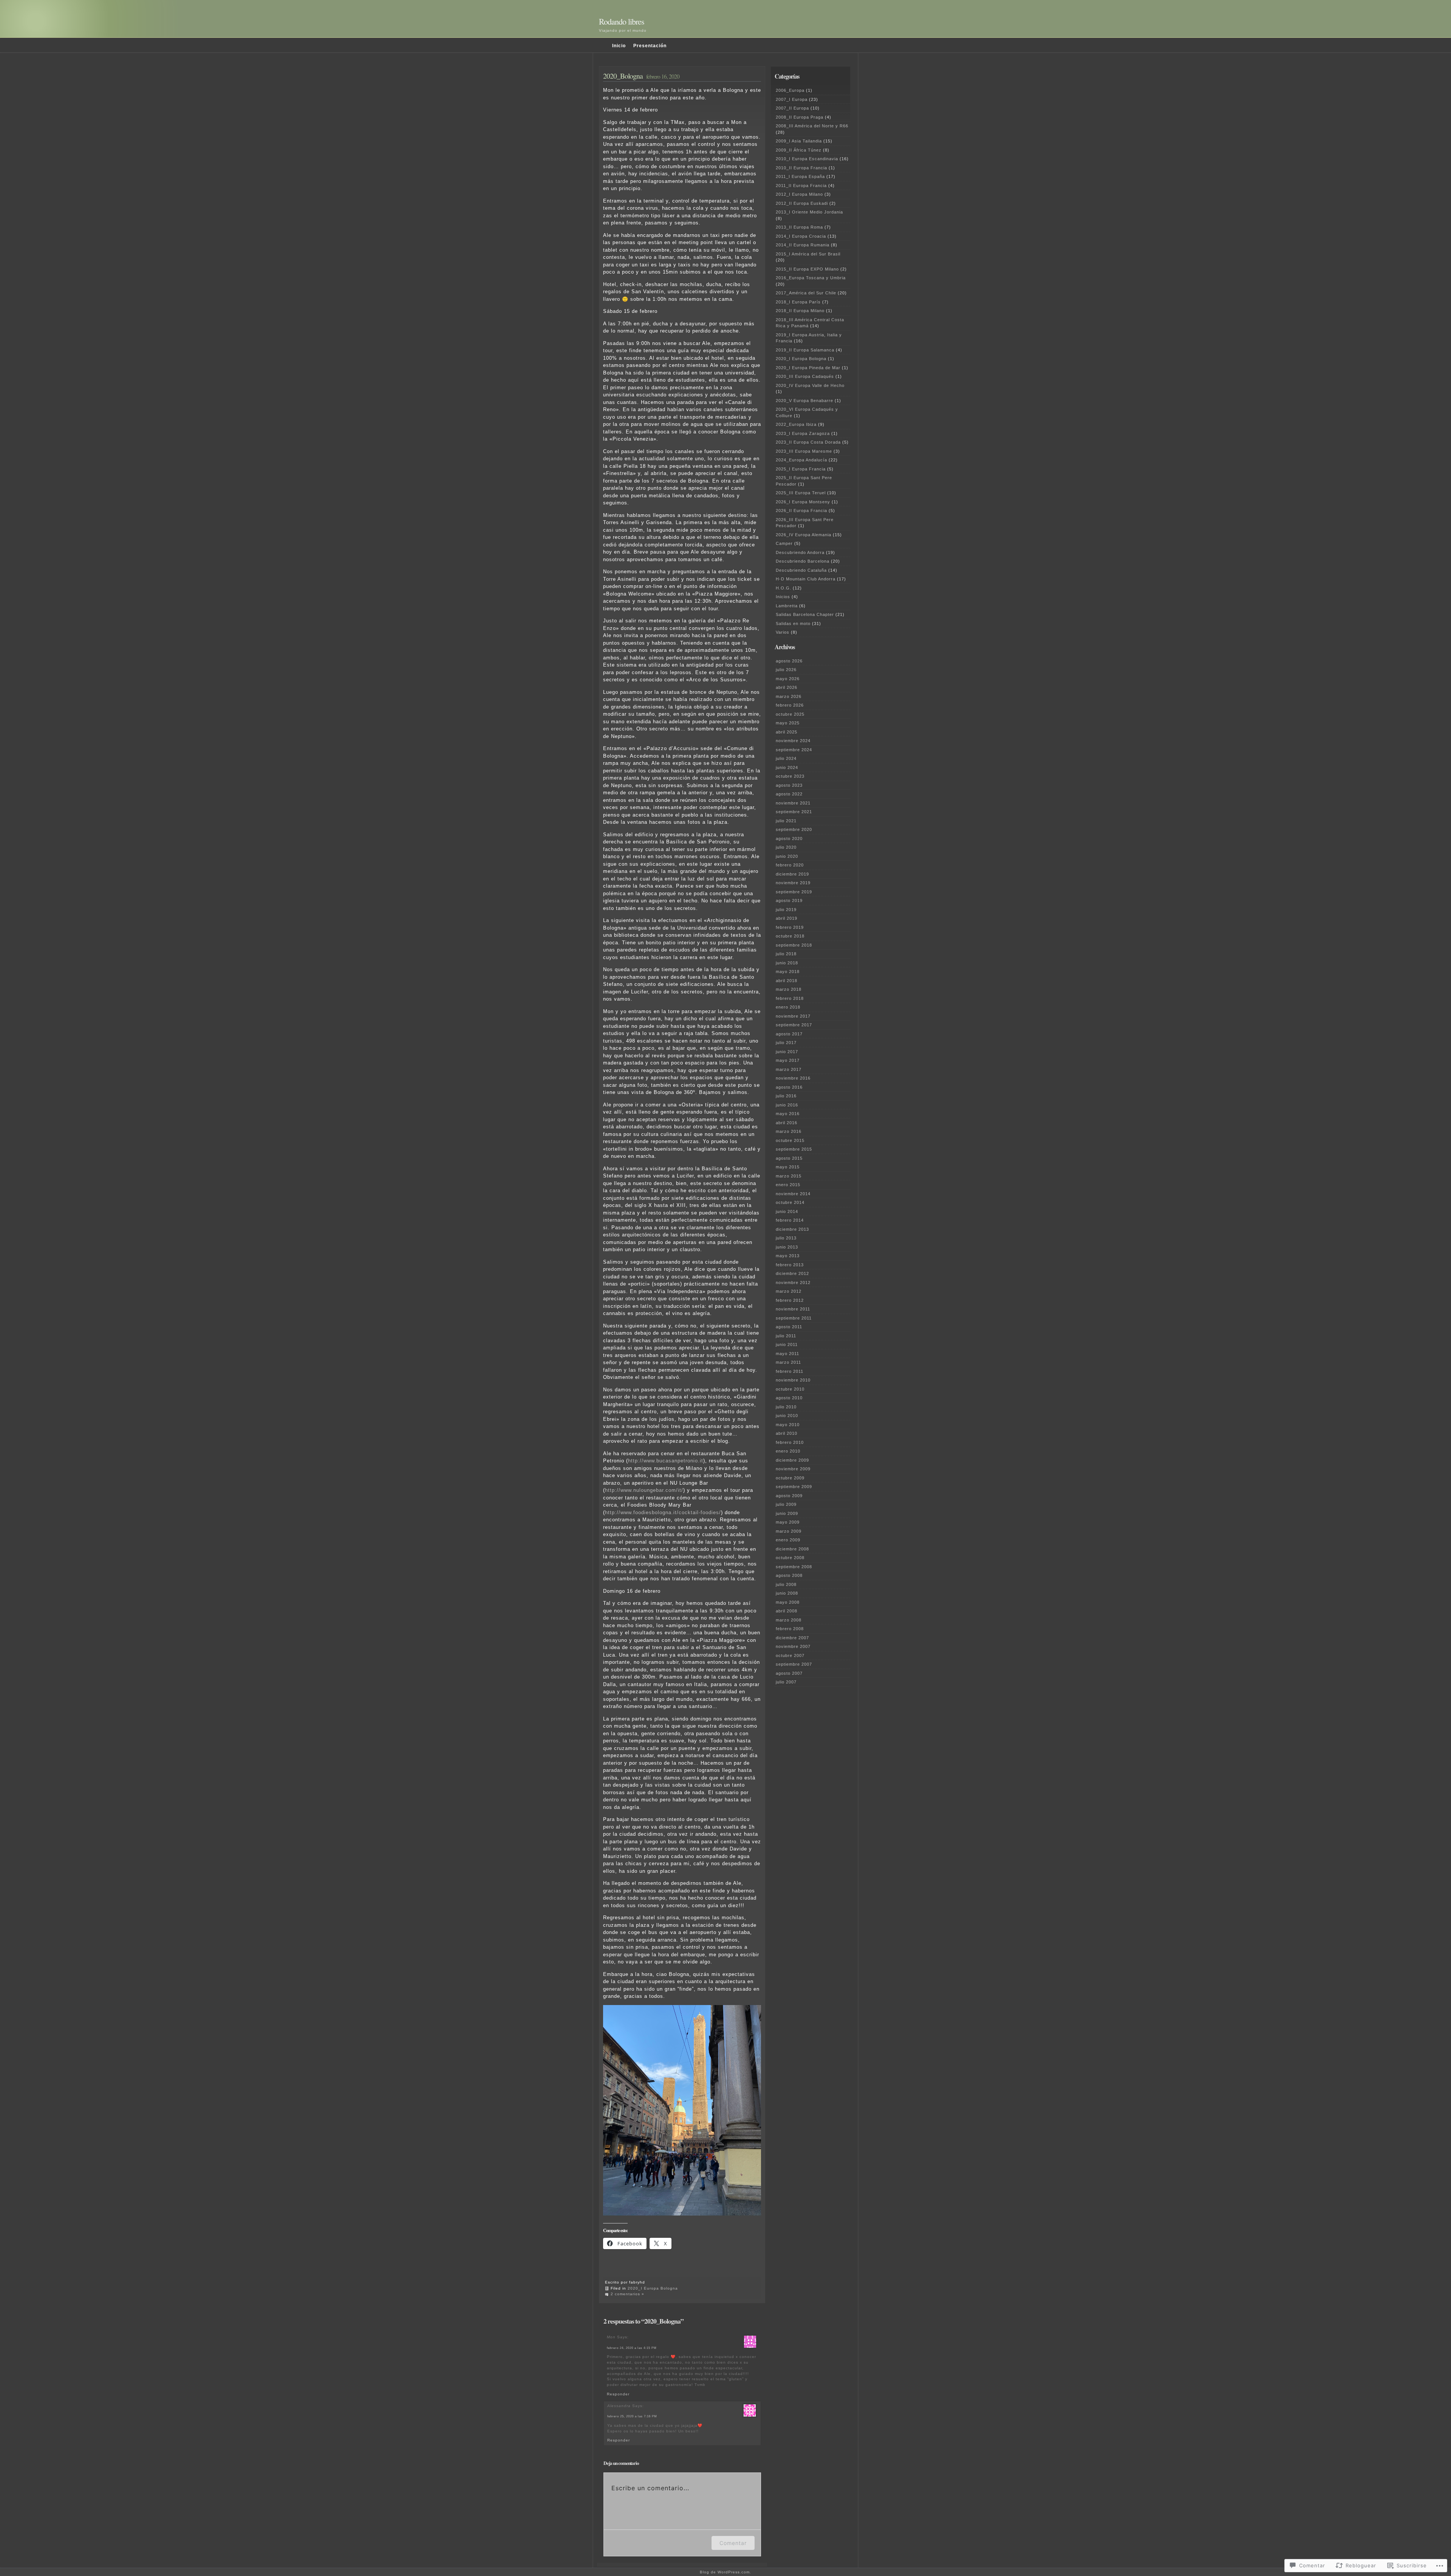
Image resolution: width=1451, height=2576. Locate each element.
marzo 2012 (789, 1291)
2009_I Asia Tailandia (799, 141)
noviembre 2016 (793, 1078)
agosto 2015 (789, 1158)
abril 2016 (787, 1123)
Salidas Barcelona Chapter (805, 614)
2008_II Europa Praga (800, 117)
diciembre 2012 (792, 1273)
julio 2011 (786, 1336)
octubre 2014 (790, 1202)
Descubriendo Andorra (800, 552)
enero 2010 (788, 1451)
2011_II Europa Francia (801, 186)
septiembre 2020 (794, 829)
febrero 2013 (790, 1265)
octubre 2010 (790, 1389)
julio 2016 (786, 1096)
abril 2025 (787, 732)
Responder (618, 2394)
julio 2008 (786, 1584)
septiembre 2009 (794, 1487)
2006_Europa (790, 90)
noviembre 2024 (793, 741)
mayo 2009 (788, 1522)
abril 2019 (787, 918)
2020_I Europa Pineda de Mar (808, 368)
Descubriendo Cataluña (801, 570)
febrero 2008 (790, 1629)
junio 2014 (787, 1211)
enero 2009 (788, 1540)
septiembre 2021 (794, 812)
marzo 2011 (788, 1362)
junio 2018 (787, 963)
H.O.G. (784, 588)
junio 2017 (787, 1052)
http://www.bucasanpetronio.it (666, 1461)
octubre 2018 (790, 936)
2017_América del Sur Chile (806, 293)
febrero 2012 (790, 1300)
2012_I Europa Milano (799, 194)
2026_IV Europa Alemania (804, 535)
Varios (783, 632)
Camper (784, 543)
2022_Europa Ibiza (796, 424)
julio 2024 (786, 758)
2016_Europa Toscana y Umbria (811, 278)
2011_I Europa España (800, 176)
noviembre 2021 (793, 803)
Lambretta (787, 606)
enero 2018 (788, 1007)
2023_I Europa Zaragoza (803, 433)
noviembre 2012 (793, 1283)
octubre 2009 (790, 1478)
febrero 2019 (790, 927)
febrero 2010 (790, 1442)
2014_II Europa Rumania (803, 245)
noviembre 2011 (793, 1309)
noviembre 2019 (793, 883)
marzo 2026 (789, 696)
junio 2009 (787, 1513)
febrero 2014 (790, 1220)
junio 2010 (787, 1416)
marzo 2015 (789, 1176)
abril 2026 (787, 687)
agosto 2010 (789, 1398)
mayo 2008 (788, 1602)
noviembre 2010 (793, 1380)
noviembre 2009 (793, 1469)
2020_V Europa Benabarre (804, 401)
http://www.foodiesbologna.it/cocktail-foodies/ (663, 1512)
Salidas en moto (793, 624)
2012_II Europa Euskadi (802, 203)
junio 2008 (787, 1593)
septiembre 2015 (794, 1149)
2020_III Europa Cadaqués (805, 376)
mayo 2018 (788, 972)
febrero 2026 (790, 705)
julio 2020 (786, 847)
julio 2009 (786, 1504)
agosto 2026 (789, 661)
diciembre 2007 (792, 1638)
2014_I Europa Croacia (801, 236)
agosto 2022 (789, 794)
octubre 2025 (790, 714)
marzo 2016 (789, 1131)
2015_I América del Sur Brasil (808, 254)
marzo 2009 (789, 1531)
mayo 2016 (788, 1114)
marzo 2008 (789, 1620)
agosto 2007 (789, 1673)
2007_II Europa (792, 108)
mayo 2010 (788, 1425)
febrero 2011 (790, 1371)
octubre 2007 (790, 1655)
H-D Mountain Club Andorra (806, 579)
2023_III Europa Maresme (804, 451)
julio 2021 (786, 821)
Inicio (619, 46)
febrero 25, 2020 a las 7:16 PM (632, 2416)
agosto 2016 (789, 1087)
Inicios (783, 597)
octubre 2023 (790, 776)
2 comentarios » (627, 2294)
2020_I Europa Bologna (653, 2288)
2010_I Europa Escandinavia (807, 159)
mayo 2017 (788, 1060)
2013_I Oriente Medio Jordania (809, 212)
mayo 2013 (788, 1256)
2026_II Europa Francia (801, 511)
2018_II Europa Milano (800, 311)
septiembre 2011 (794, 1318)
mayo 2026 (788, 679)
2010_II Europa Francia (801, 168)
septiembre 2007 (794, 1664)
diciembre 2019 (792, 874)
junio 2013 (787, 1247)
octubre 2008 (790, 1558)
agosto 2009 (789, 1496)
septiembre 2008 (794, 1567)
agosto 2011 (789, 1327)
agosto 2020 (789, 839)
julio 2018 (786, 954)
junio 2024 (787, 767)
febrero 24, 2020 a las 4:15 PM (632, 2348)
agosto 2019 (789, 900)
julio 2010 (786, 1407)
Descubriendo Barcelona (803, 561)
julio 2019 (786, 910)
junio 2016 (787, 1105)
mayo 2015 (788, 1167)
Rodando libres (622, 21)
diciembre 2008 (792, 1549)
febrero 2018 (790, 998)
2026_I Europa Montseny (803, 502)
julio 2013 (786, 1238)
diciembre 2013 (792, 1229)
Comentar (733, 2543)
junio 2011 (787, 1344)
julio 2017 (786, 1043)
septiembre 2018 (794, 945)
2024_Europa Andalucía (801, 460)
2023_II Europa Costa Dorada (808, 442)
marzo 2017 (789, 1069)
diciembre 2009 (792, 1460)
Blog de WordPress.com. (725, 2572)
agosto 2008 (789, 1575)
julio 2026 (786, 670)
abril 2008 (787, 1611)
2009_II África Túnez (799, 150)
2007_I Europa (792, 99)
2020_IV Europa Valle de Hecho (810, 385)
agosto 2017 (789, 1034)
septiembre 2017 (794, 1025)
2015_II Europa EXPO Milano (807, 269)
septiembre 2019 (794, 892)
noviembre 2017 (793, 1016)
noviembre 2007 (793, 1646)
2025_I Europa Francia (801, 469)
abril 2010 (787, 1433)
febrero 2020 (790, 865)
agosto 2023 (789, 785)
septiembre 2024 (794, 750)
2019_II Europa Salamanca (805, 350)
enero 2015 (788, 1185)
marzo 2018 (789, 989)
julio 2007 (786, 1682)
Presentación (650, 46)
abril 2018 (787, 981)
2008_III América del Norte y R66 (812, 126)
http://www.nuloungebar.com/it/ (644, 1490)
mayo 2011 (787, 1354)
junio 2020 (787, 856)
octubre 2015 (790, 1140)
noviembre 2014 (793, 1194)
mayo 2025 (788, 723)
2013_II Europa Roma (799, 227)
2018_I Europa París (798, 302)
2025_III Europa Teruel (801, 493)
